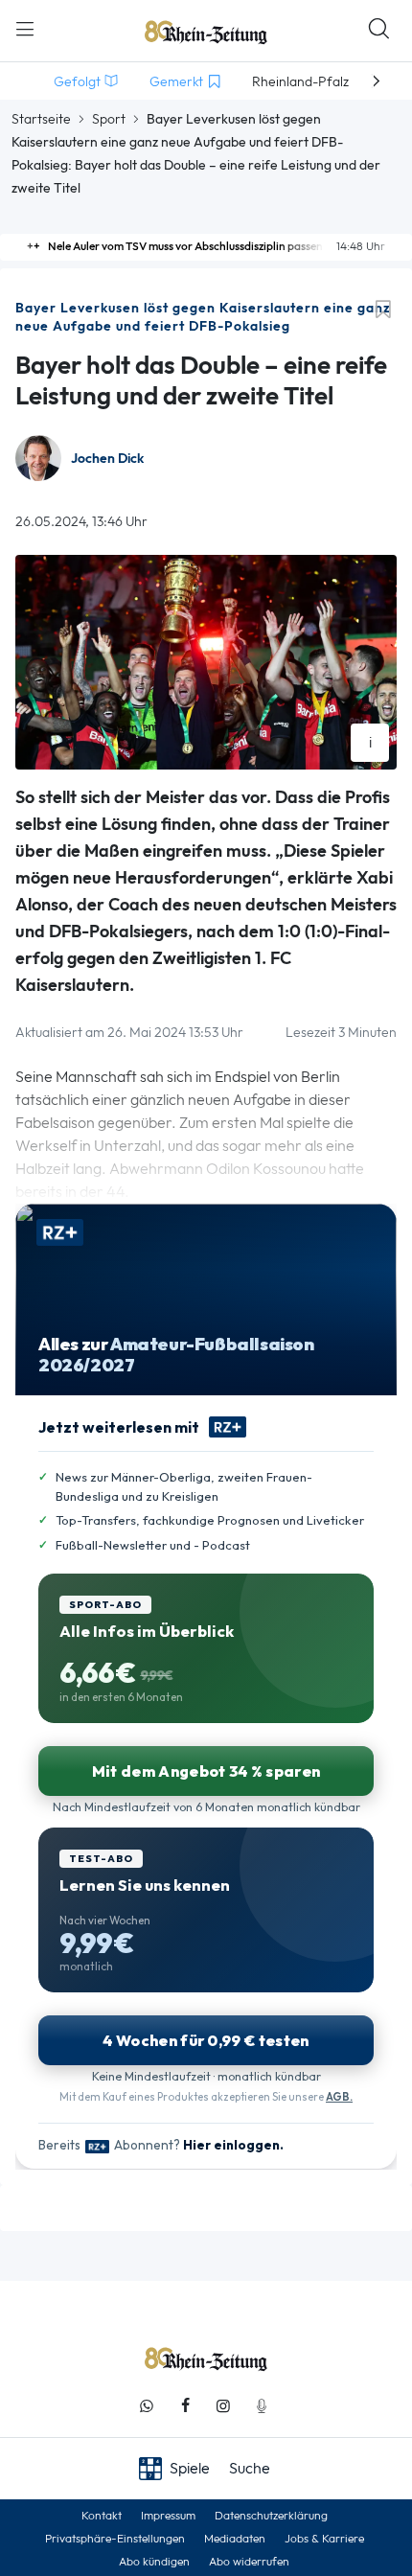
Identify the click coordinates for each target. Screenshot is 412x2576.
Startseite (41, 119)
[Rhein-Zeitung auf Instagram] (223, 2406)
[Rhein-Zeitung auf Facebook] (185, 2406)
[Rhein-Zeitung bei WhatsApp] (147, 2406)
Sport (109, 119)
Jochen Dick (107, 459)
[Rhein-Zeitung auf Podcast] (262, 2406)
